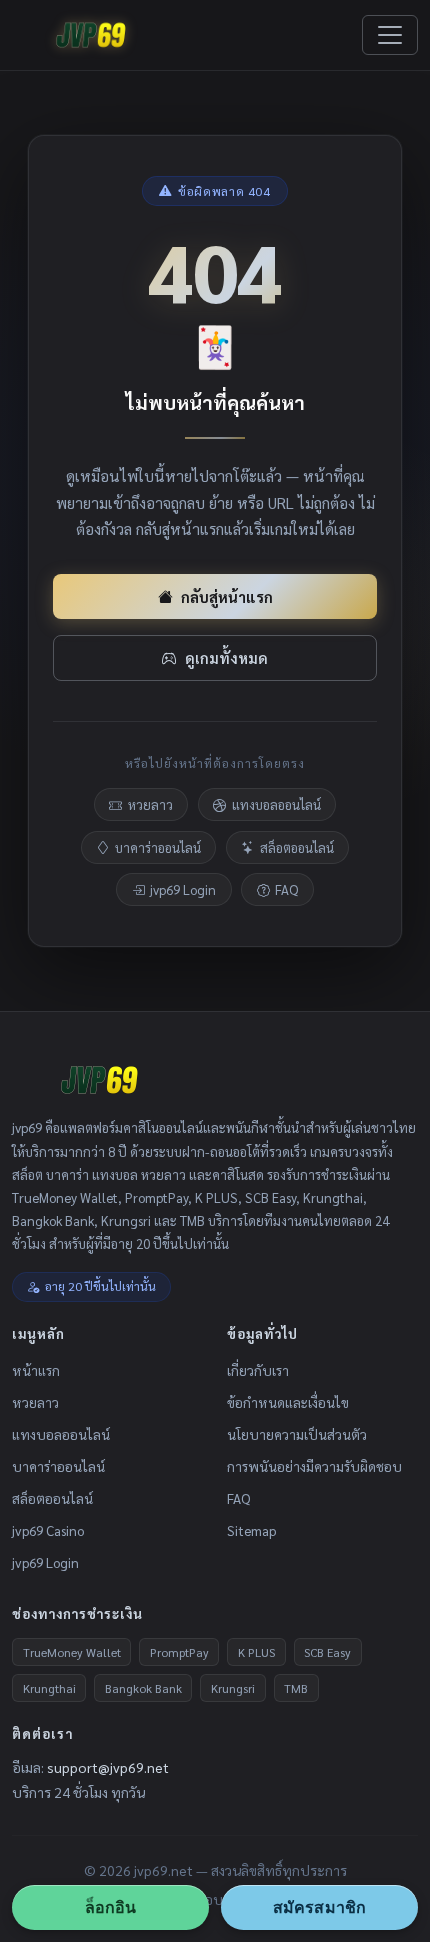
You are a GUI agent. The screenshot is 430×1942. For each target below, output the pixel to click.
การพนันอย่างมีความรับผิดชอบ (314, 1466)
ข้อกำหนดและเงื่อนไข (288, 1402)
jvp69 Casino (48, 1530)
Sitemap (251, 1530)
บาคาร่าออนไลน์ (158, 847)
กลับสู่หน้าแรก (227, 596)
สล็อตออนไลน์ (297, 847)
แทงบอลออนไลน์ (276, 804)
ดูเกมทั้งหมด (226, 657)
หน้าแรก (36, 1370)
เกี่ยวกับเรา (258, 1370)
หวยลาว (150, 804)
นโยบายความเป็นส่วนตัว (297, 1434)
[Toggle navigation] (390, 35)
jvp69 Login (183, 889)
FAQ (286, 889)
